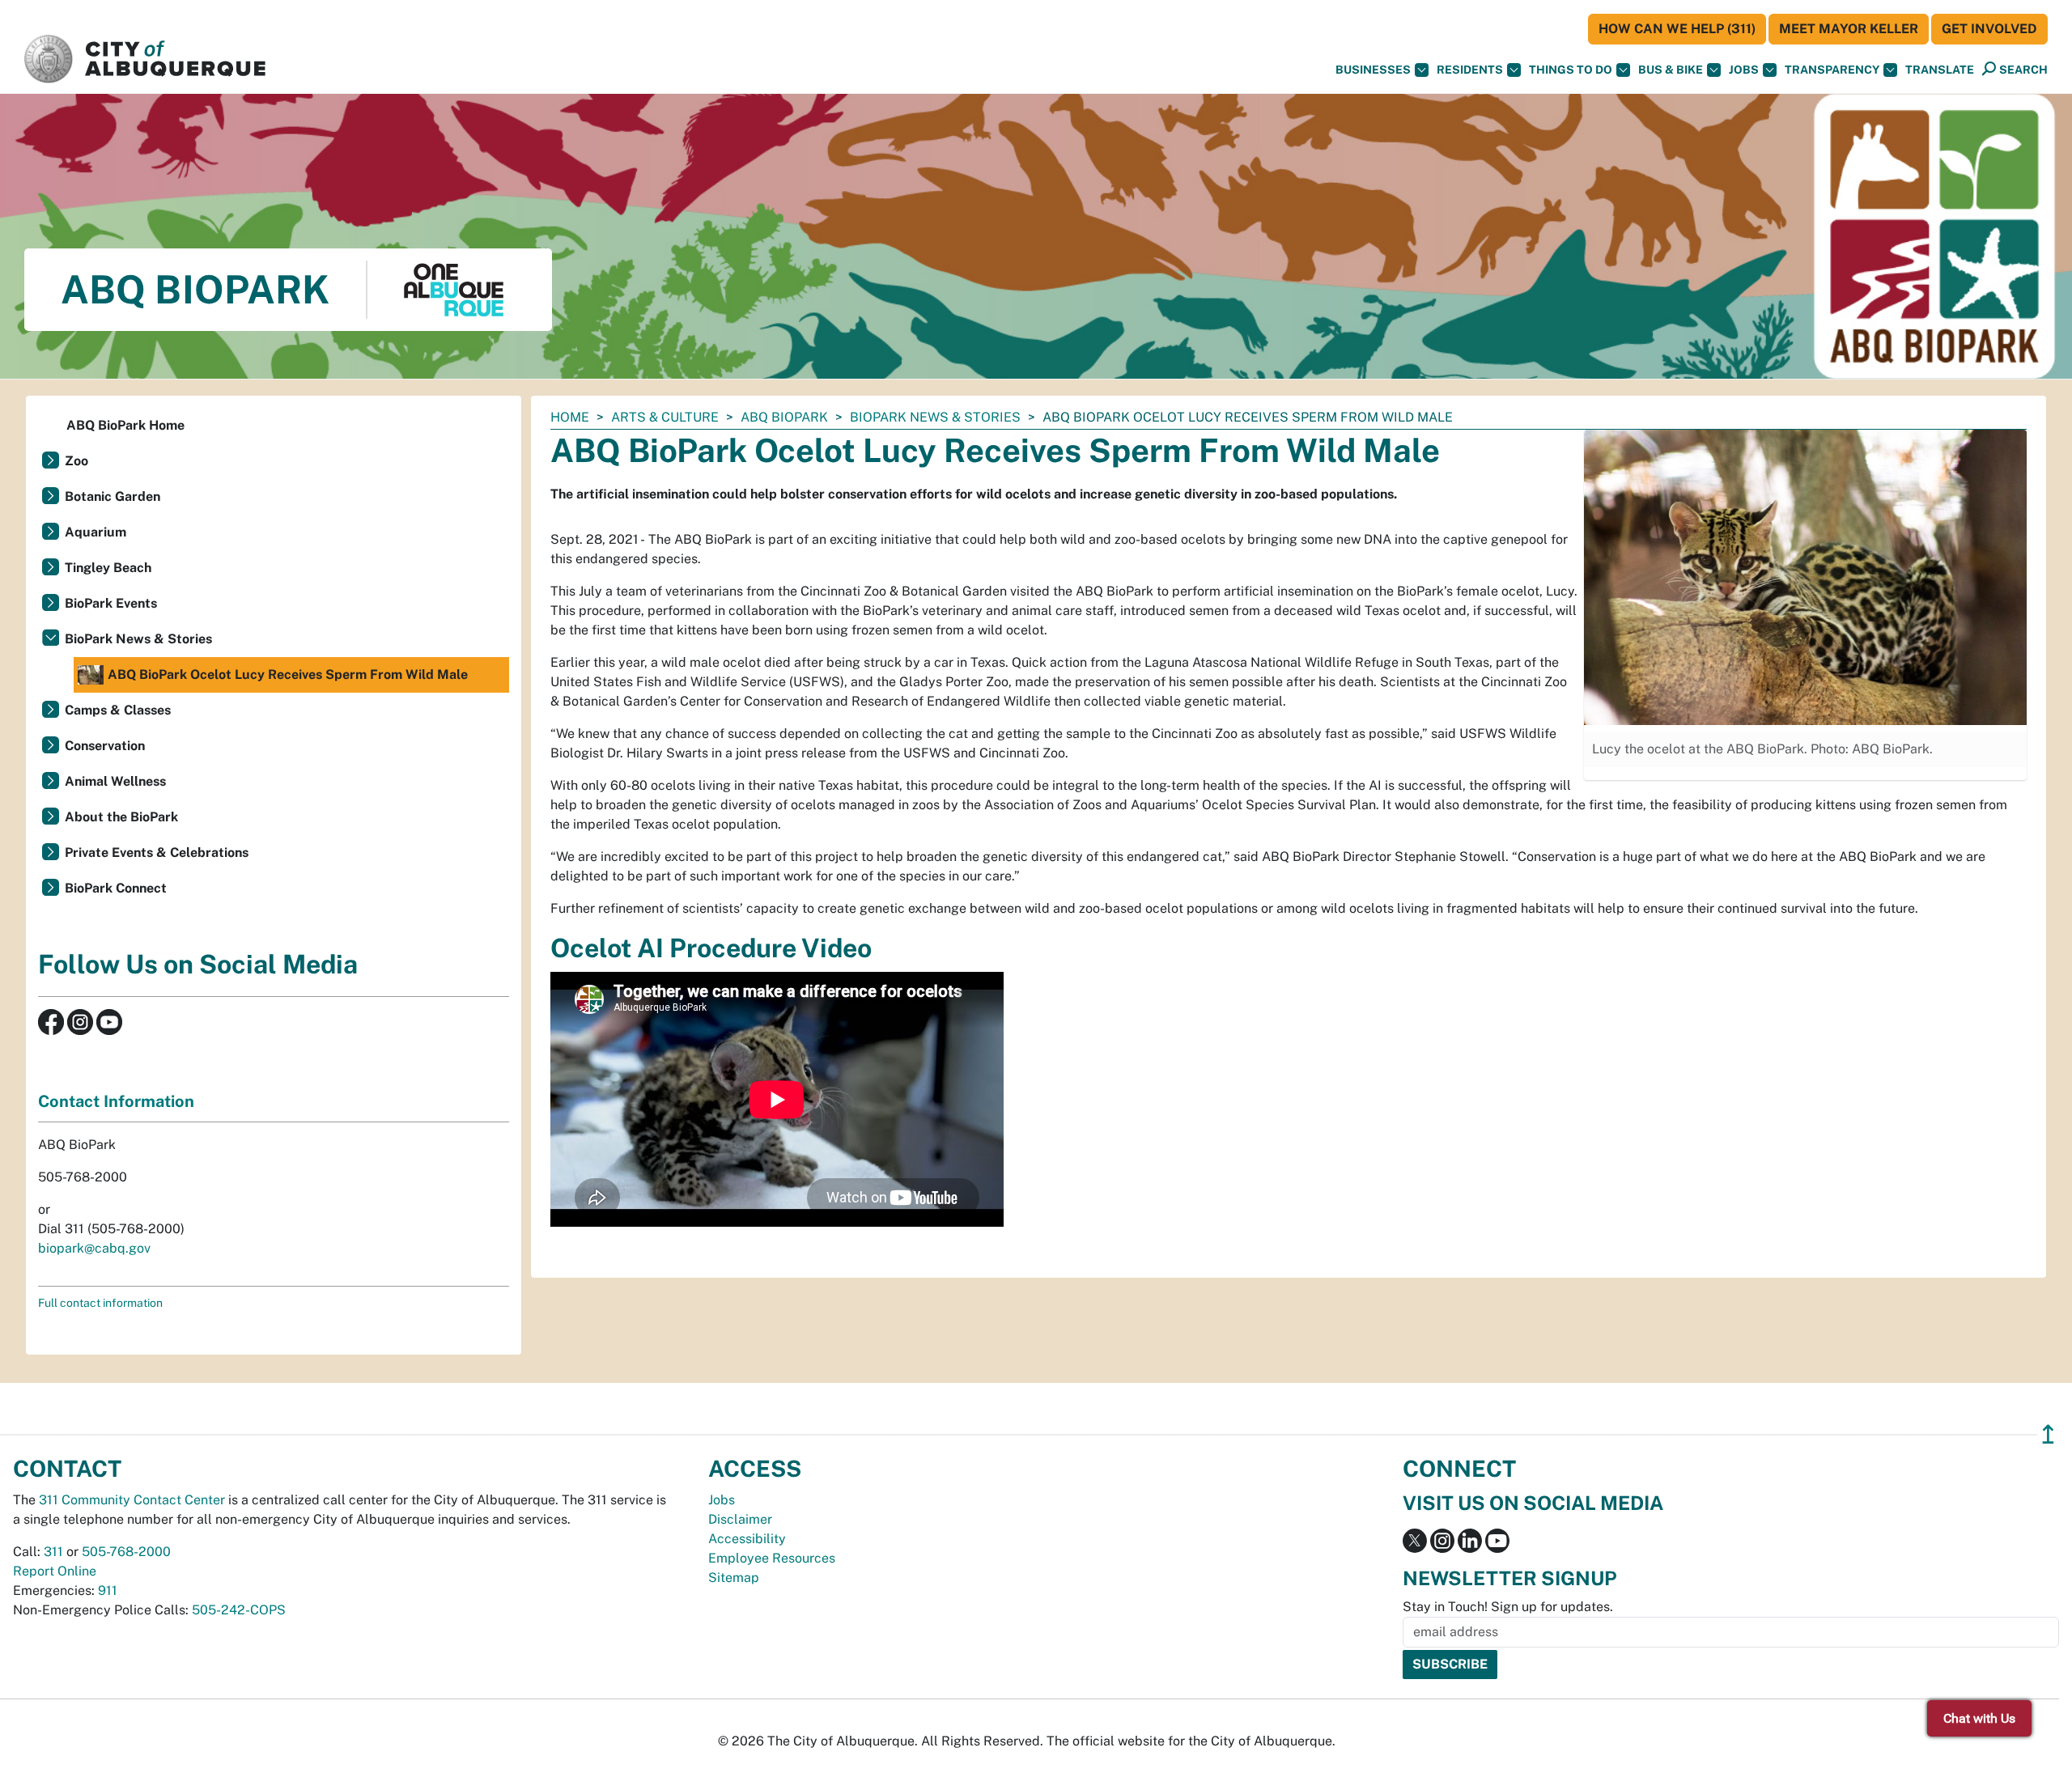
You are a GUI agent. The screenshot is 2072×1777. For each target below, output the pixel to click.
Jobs (1744, 70)
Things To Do (1571, 70)
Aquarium (96, 532)
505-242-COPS (239, 1610)
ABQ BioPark (784, 417)
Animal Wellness (115, 781)
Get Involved (1989, 29)
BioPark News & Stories (935, 417)
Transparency (1832, 70)
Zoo (76, 461)
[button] (1940, 70)
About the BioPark (121, 817)
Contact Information (116, 1101)
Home (570, 417)
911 (108, 1590)
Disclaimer (740, 1519)
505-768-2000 (126, 1552)
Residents (1470, 70)
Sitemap (734, 1578)
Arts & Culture (665, 417)
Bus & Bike (1671, 70)
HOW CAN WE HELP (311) (1677, 29)
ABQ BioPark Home (125, 425)
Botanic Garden (113, 496)
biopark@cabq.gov (94, 1248)
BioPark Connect (116, 888)
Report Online (55, 1571)
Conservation (105, 746)
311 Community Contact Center (132, 1500)
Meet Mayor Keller (1849, 29)
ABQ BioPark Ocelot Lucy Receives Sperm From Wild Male (288, 674)
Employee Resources (772, 1558)
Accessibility (747, 1539)
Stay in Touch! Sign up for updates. (1508, 1607)
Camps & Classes (118, 710)
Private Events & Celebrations (157, 852)
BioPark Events (111, 603)
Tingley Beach (108, 568)
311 (53, 1552)
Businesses (1373, 70)
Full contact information (100, 1303)
